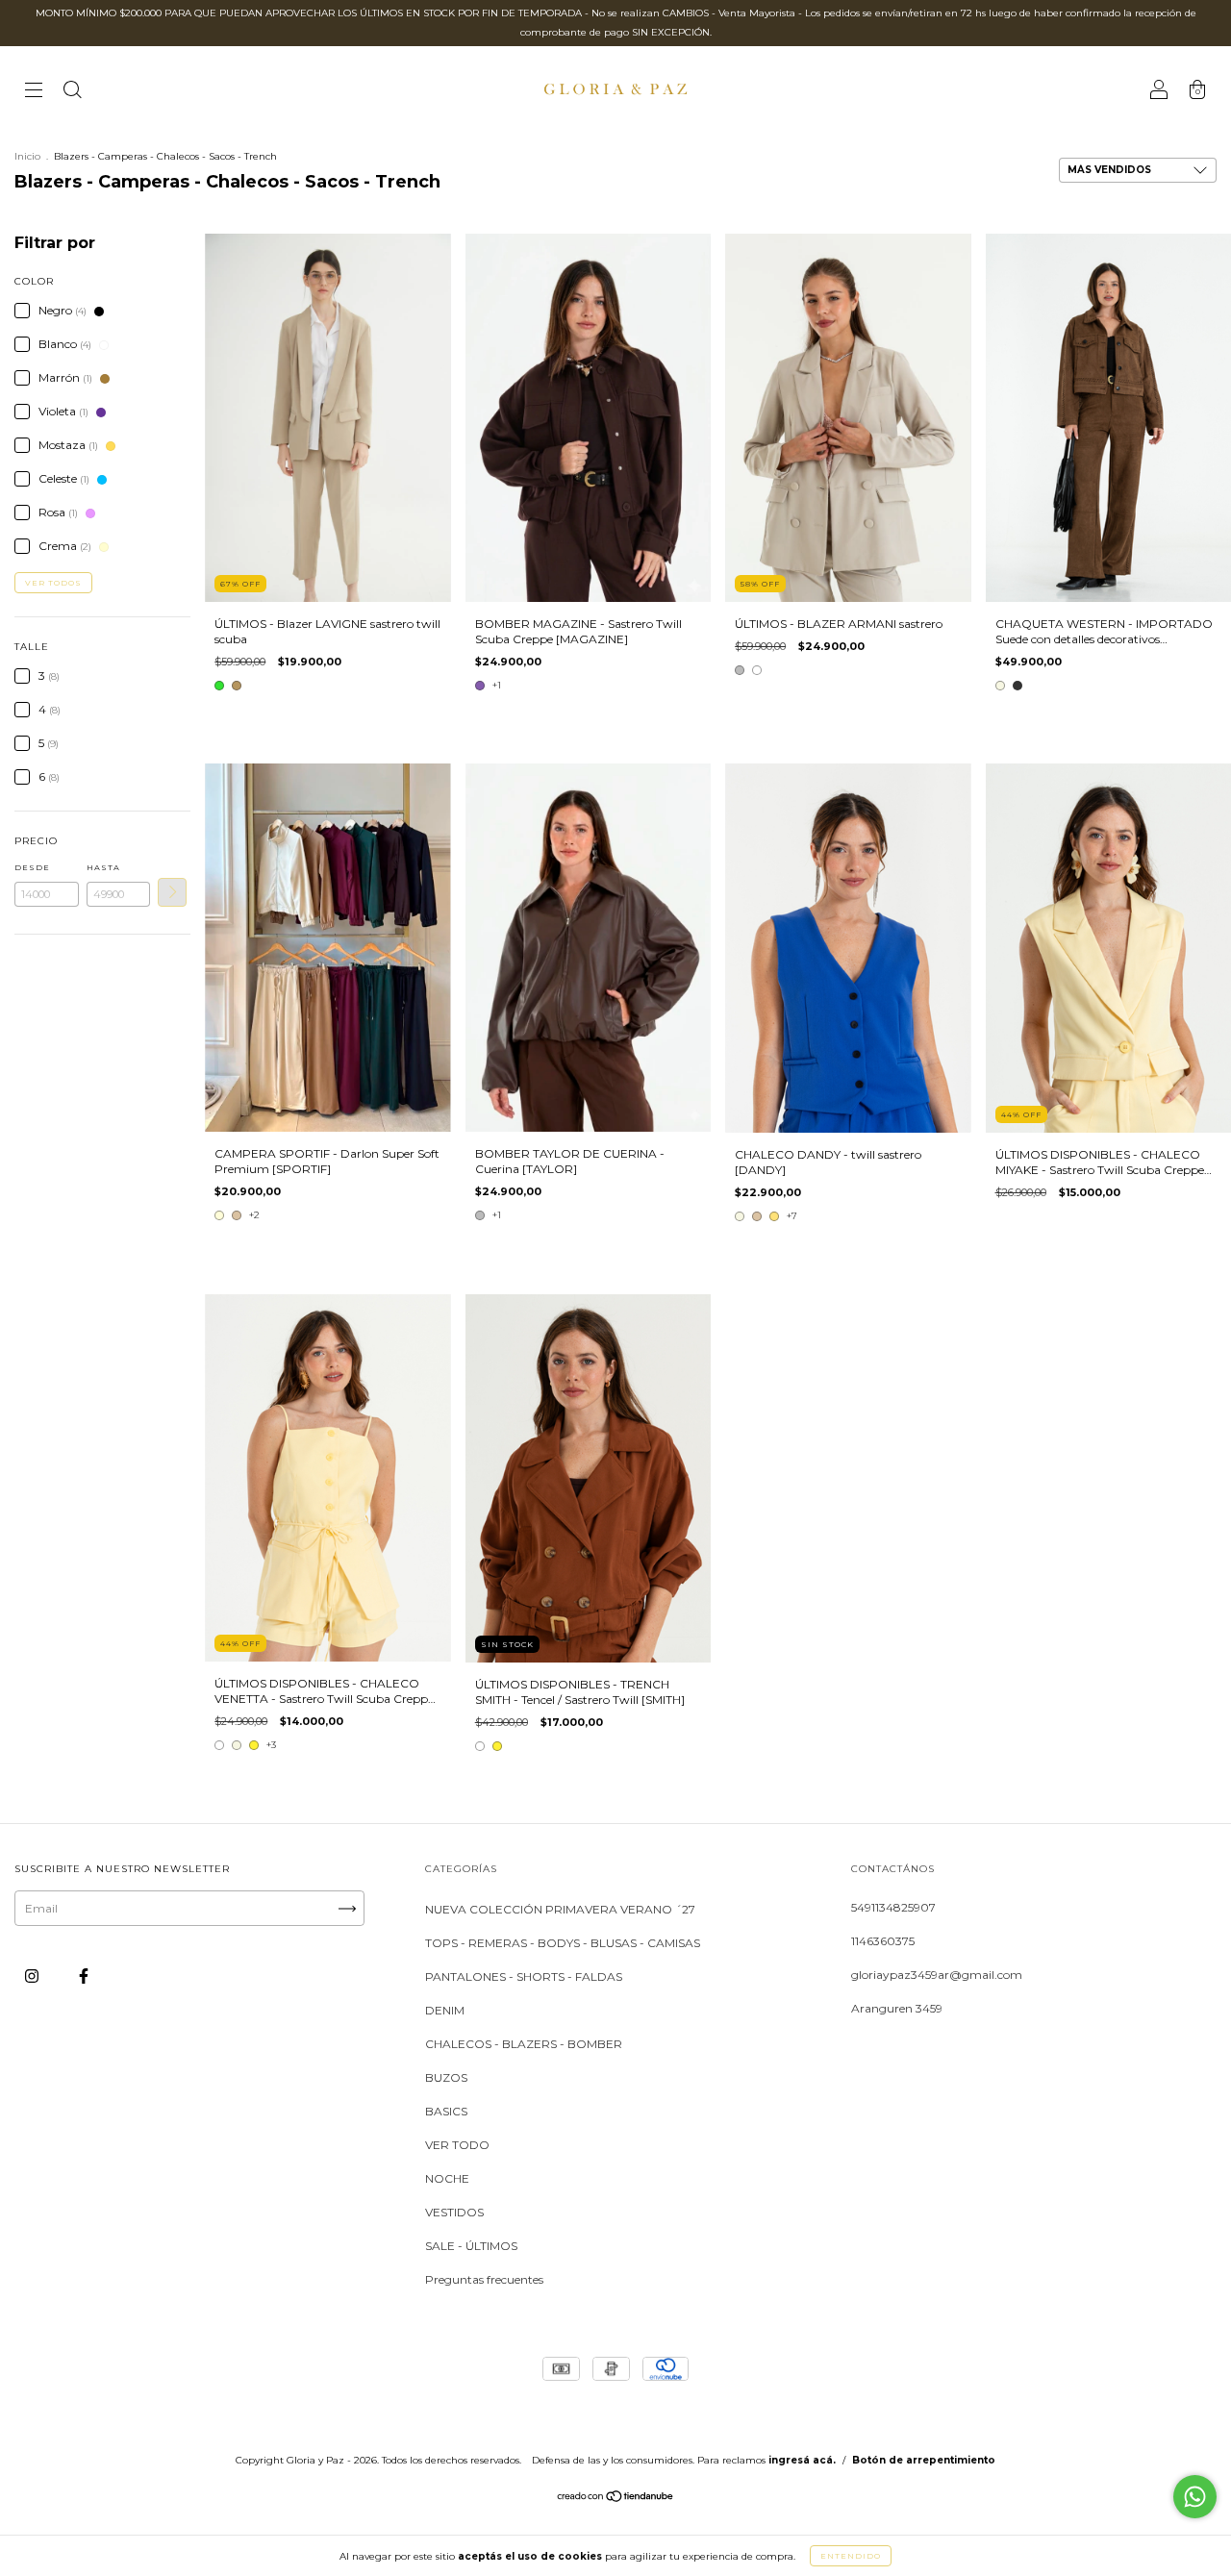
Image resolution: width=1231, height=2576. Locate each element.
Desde (32, 867)
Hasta (103, 867)
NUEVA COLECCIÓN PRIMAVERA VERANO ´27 (560, 1909)
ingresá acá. (802, 2460)
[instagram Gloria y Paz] (33, 1976)
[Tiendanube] (616, 2499)
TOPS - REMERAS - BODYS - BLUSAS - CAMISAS (563, 1943)
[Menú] (34, 92)
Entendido (851, 2556)
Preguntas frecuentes (484, 2279)
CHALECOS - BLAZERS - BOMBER (524, 2044)
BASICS (446, 2111)
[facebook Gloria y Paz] (84, 1976)
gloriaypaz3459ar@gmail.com (937, 1975)
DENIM (445, 2010)
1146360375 (883, 1941)
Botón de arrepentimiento (924, 2460)
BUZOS (446, 2077)
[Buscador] (72, 92)
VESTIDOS (454, 2212)
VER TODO (457, 2145)
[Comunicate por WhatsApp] (1195, 2497)
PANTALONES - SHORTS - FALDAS (524, 1976)
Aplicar (172, 892)
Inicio (27, 156)
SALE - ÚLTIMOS (471, 2246)
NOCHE (447, 2178)
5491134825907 (893, 1907)
